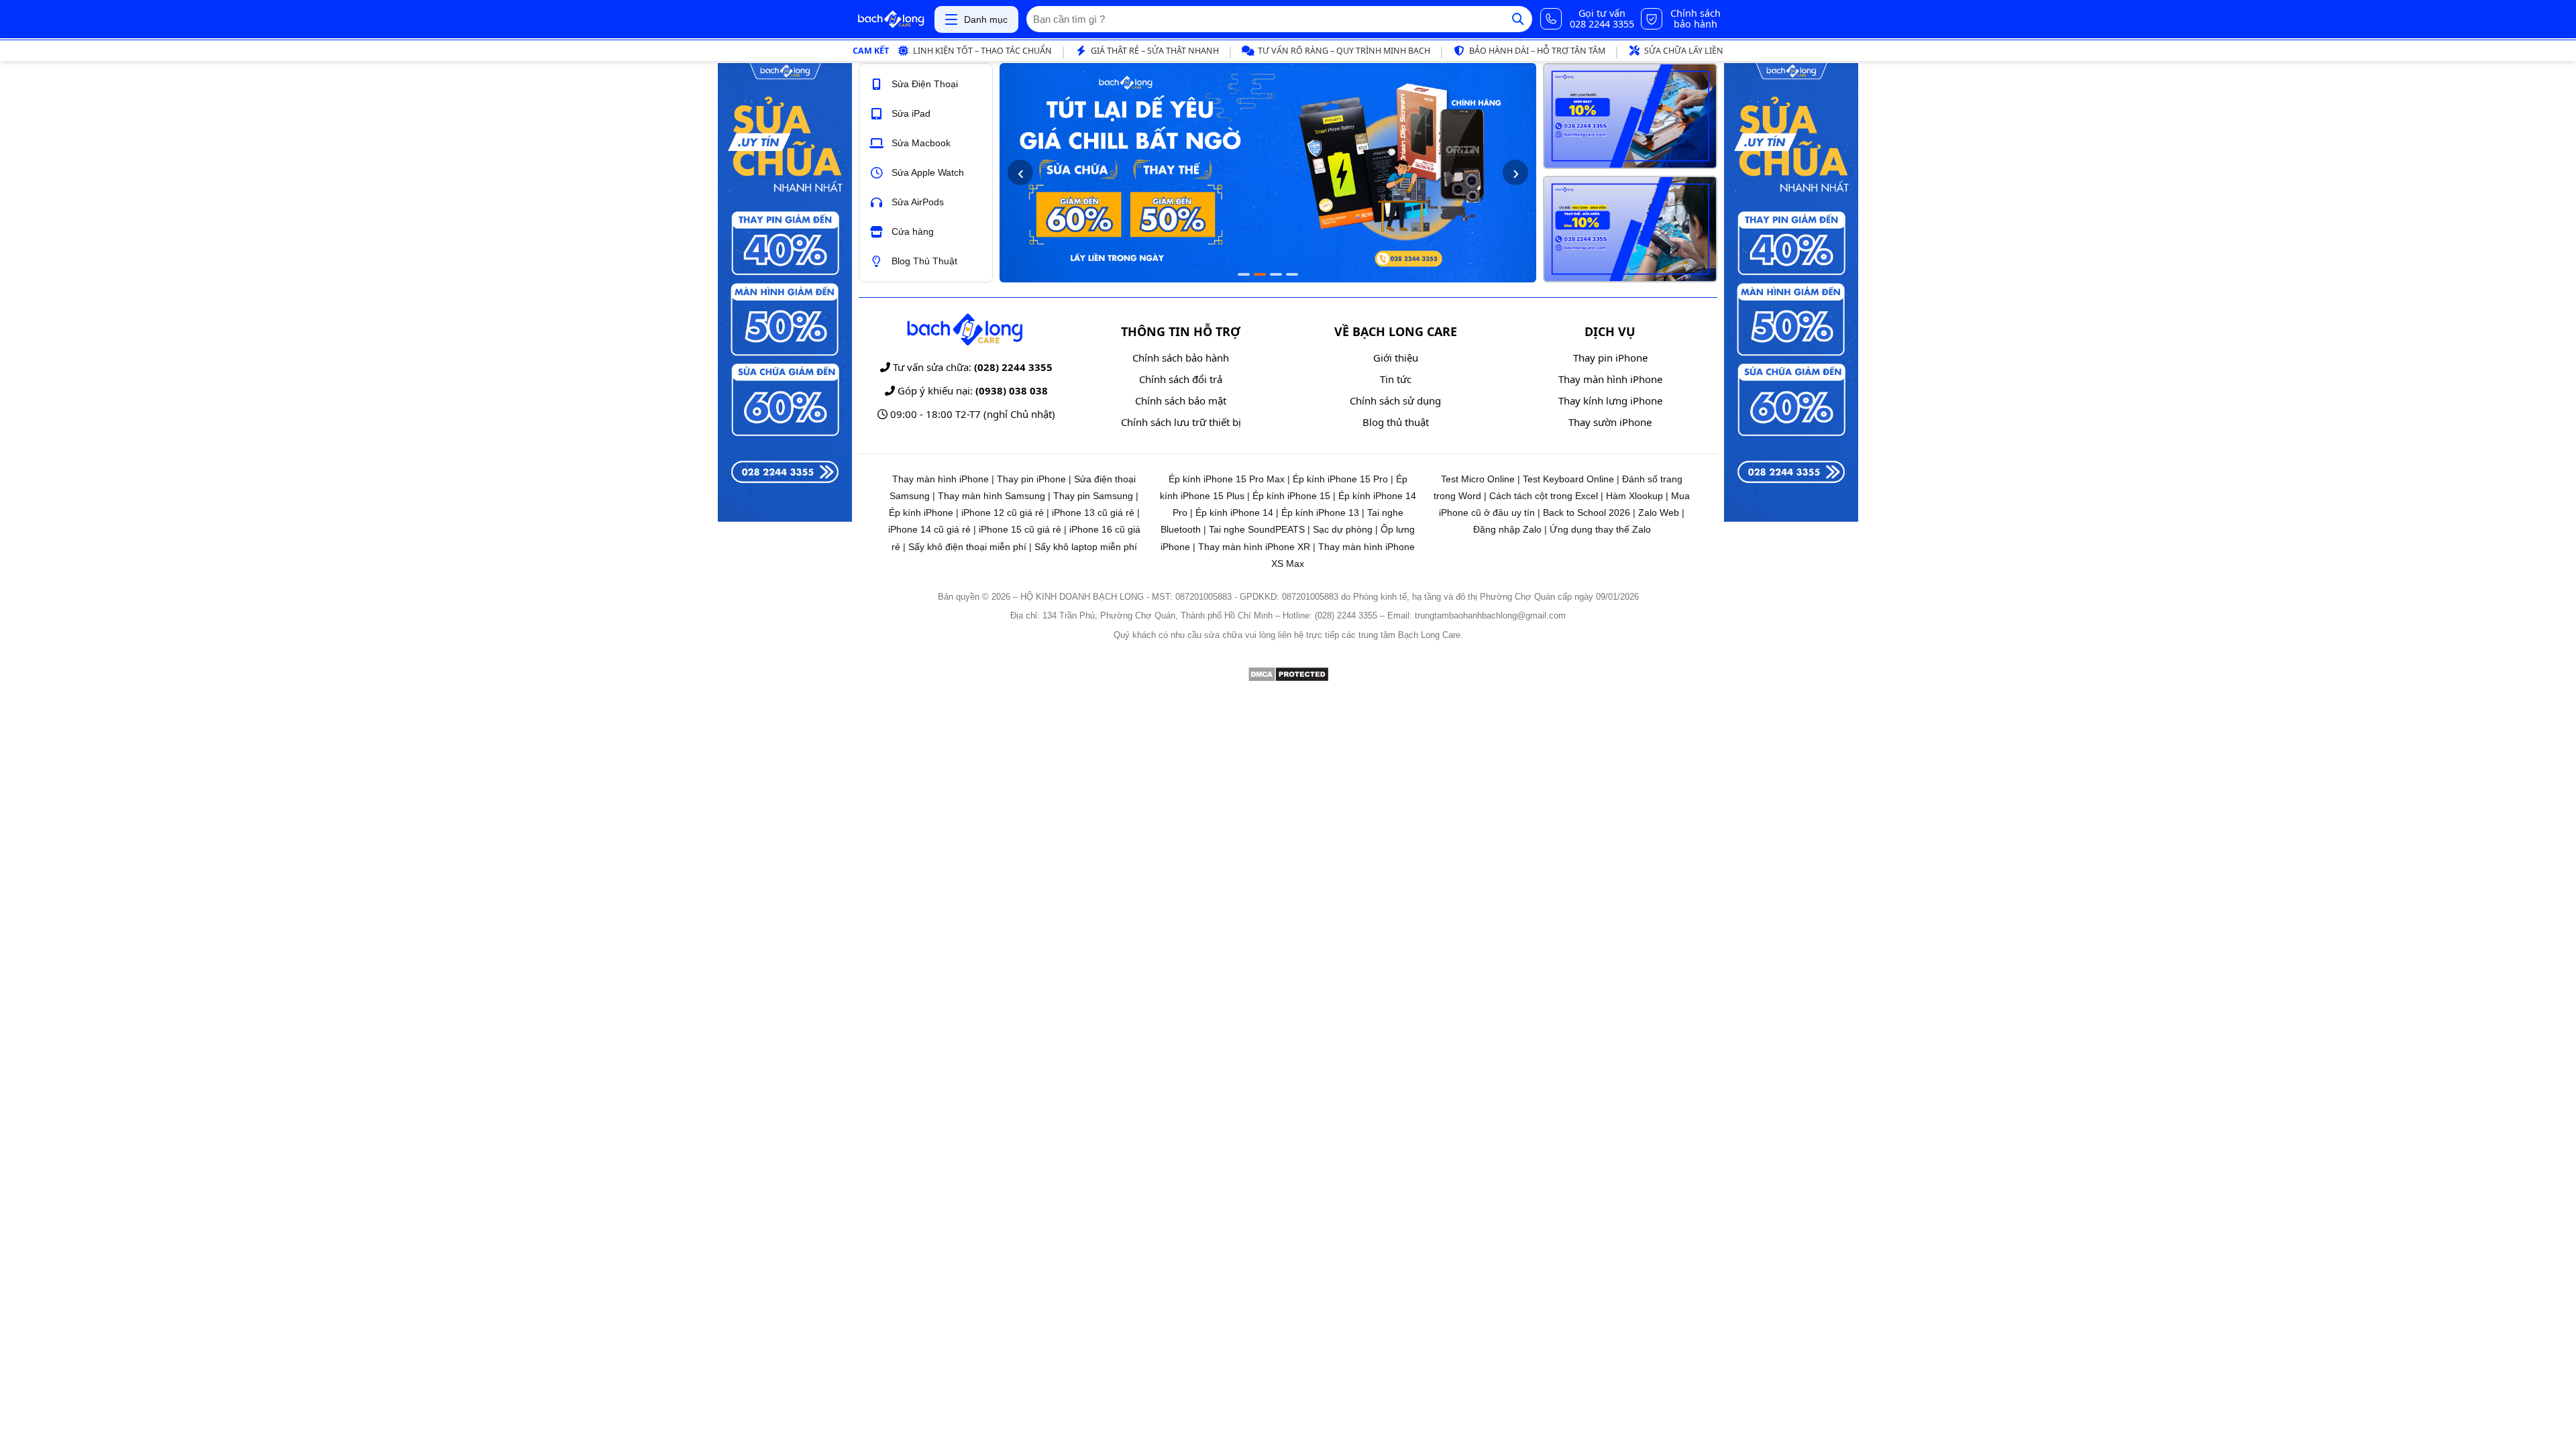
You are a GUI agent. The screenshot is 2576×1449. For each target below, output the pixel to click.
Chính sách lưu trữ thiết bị (1181, 422)
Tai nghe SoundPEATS (1257, 529)
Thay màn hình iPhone (1610, 379)
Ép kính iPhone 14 (1234, 513)
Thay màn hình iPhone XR (1254, 547)
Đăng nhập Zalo (1507, 529)
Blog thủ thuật (1396, 422)
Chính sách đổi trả (1181, 379)
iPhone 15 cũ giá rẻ (1020, 529)
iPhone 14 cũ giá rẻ (929, 529)
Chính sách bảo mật (1181, 400)
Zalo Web (1659, 513)
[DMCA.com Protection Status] (1288, 679)
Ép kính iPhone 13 (1320, 513)
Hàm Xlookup (1634, 496)
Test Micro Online (1478, 479)
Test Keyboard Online (1568, 479)
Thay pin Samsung (1093, 496)
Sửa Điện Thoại (925, 84)
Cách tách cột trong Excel (1544, 496)
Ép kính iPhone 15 (1291, 496)
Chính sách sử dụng (1395, 400)
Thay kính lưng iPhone (1610, 400)
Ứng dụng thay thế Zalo (1600, 529)
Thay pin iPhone (1610, 358)
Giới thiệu (1396, 358)
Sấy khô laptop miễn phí (1086, 547)
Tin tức (1396, 379)
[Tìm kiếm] (1518, 19)
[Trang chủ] (891, 19)
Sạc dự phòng (1343, 529)
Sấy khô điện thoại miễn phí (967, 547)
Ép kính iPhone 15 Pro (1340, 479)
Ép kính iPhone (921, 513)
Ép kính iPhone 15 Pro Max (1227, 479)
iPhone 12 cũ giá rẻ (1003, 513)
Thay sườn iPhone (1610, 422)
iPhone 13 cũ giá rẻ (1093, 513)
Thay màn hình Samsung (991, 496)
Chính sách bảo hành (1181, 358)
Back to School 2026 (1587, 513)
